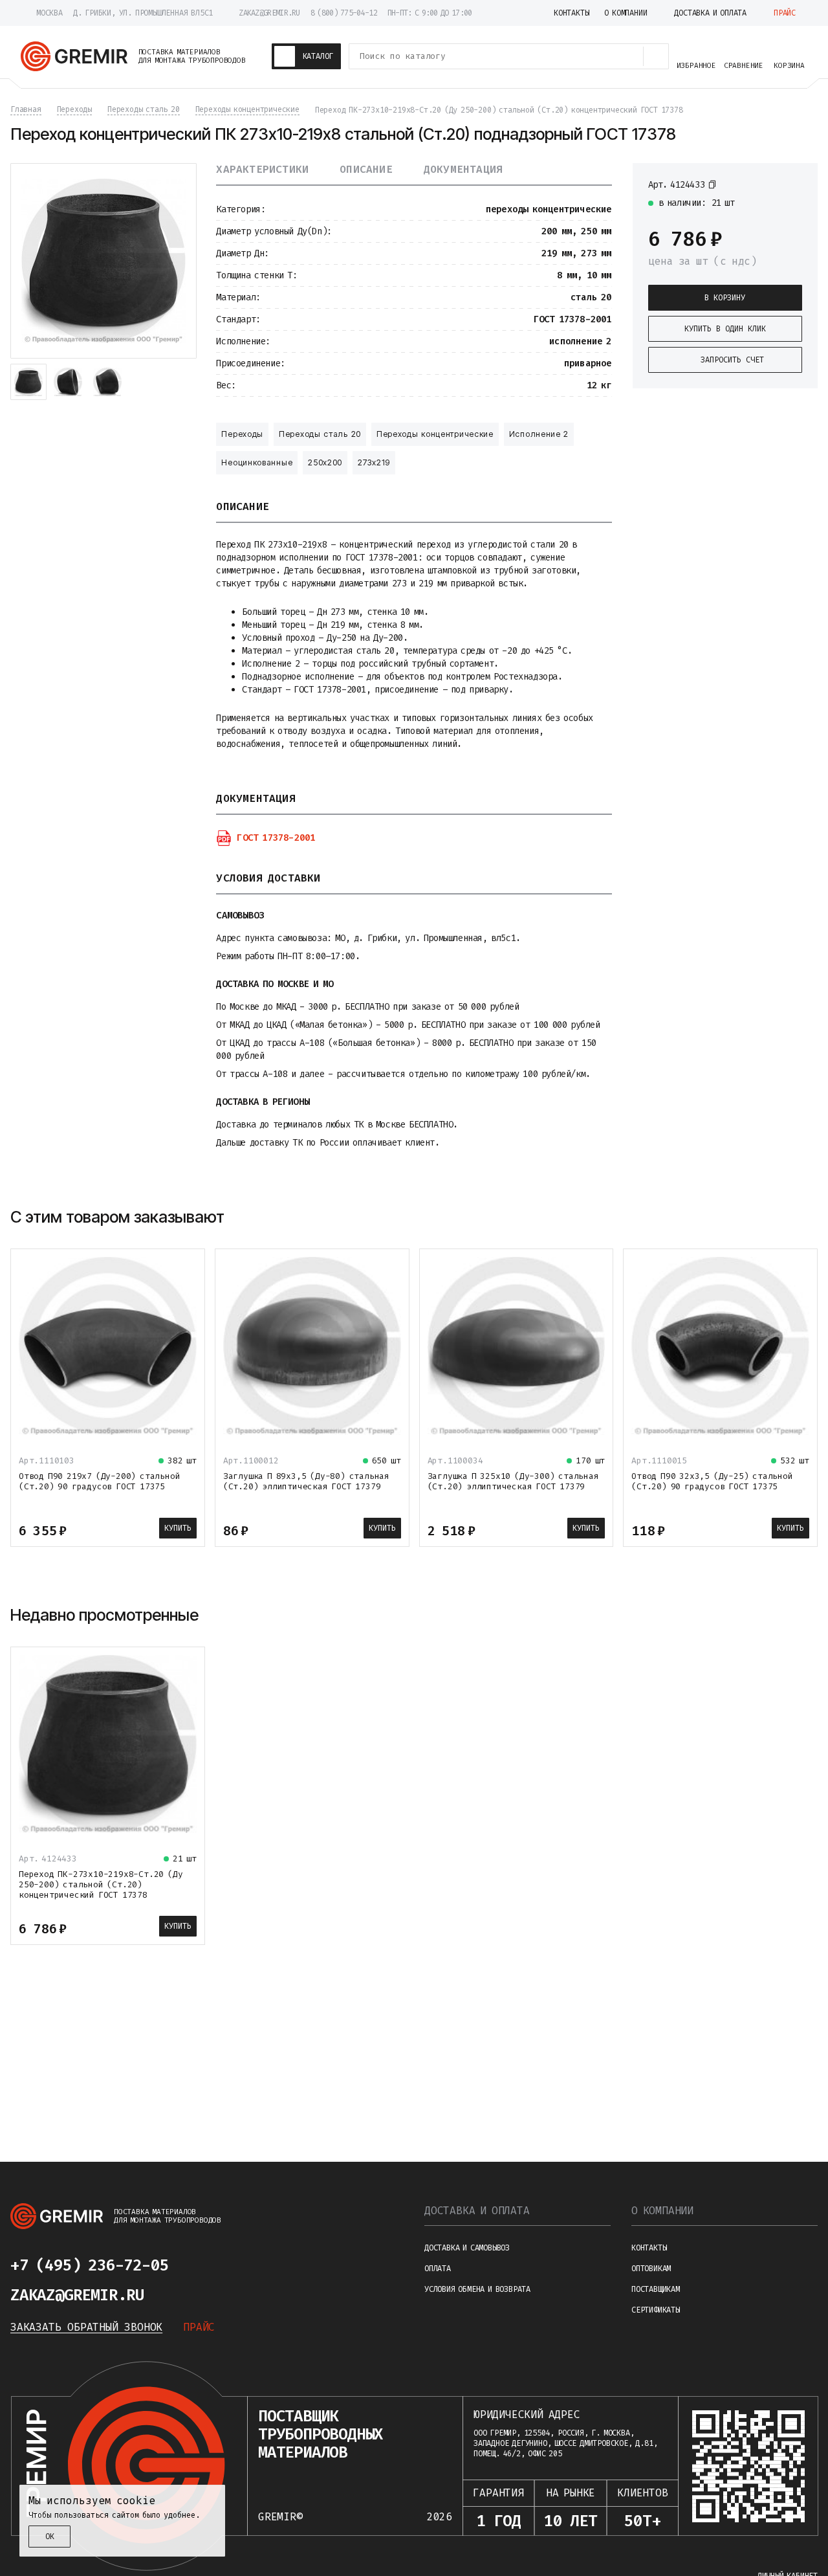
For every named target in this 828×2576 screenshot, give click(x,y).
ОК (50, 2537)
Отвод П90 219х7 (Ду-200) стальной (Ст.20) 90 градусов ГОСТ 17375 (99, 1481)
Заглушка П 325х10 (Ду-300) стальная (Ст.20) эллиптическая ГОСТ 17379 (513, 1481)
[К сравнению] (772, 184)
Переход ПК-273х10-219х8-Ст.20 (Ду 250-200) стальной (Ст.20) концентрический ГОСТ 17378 (101, 1884)
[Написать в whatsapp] (238, 2265)
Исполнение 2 (539, 434)
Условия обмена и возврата (477, 2289)
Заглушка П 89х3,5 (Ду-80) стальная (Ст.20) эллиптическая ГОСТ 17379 (306, 1481)
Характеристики (262, 170)
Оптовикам (651, 2269)
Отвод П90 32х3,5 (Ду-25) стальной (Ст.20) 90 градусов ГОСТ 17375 (712, 1481)
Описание (366, 170)
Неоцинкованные (257, 462)
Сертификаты (656, 2310)
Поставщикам (656, 2289)
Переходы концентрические (435, 434)
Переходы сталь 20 (320, 434)
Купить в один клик (725, 329)
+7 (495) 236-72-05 (89, 2265)
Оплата (438, 2269)
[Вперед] (806, 1217)
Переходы (242, 434)
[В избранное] (796, 184)
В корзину (725, 298)
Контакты (649, 2248)
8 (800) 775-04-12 (344, 13)
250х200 (325, 462)
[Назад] (775, 1217)
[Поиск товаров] (656, 56)
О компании (662, 2211)
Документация (463, 170)
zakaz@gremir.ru (269, 13)
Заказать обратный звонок (86, 2327)
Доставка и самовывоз (467, 2248)
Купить (178, 1528)
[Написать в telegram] (207, 2265)
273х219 (374, 462)
